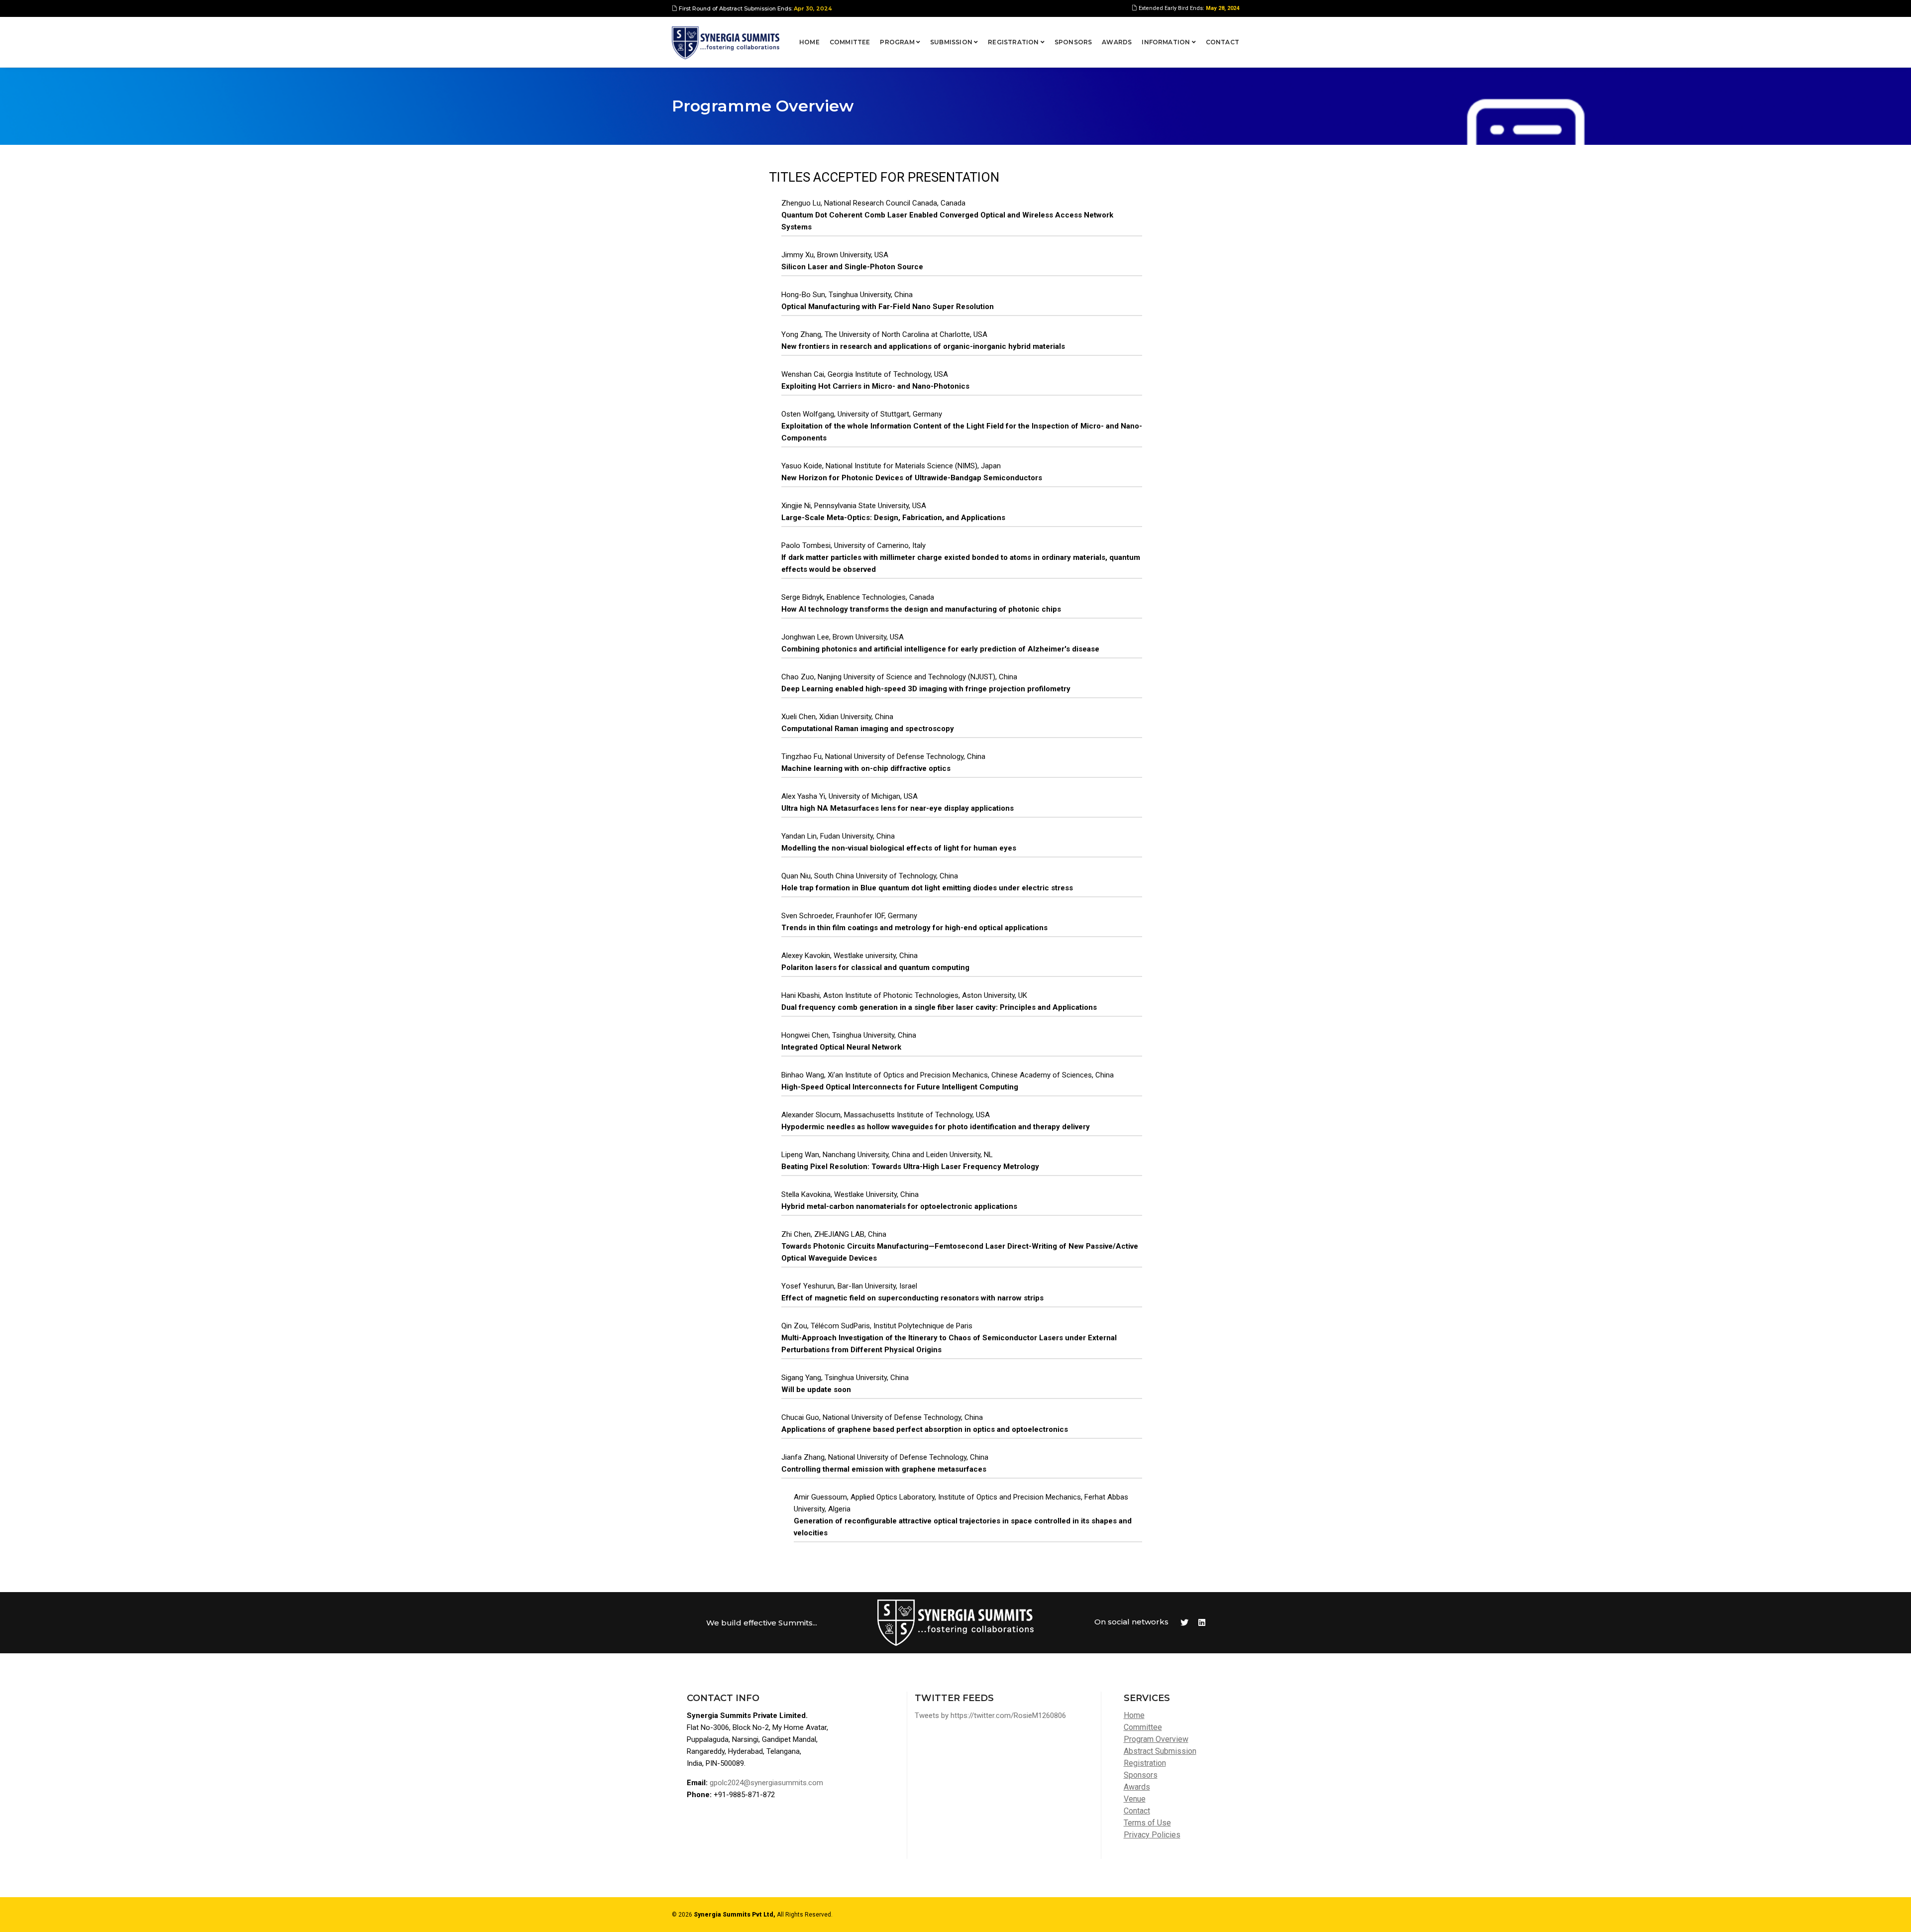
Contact (1222, 42)
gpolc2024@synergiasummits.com (766, 1783)
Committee (850, 42)
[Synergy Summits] (726, 43)
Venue (1135, 1799)
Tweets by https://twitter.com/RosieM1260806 (990, 1716)
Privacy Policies (1152, 1835)
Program (898, 42)
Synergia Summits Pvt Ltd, (735, 1915)
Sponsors (1073, 42)
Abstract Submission (1160, 1751)
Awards (1117, 42)
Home (809, 42)
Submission (952, 42)
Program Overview (1156, 1739)
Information (1167, 42)
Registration (1014, 42)
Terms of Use (1147, 1823)
